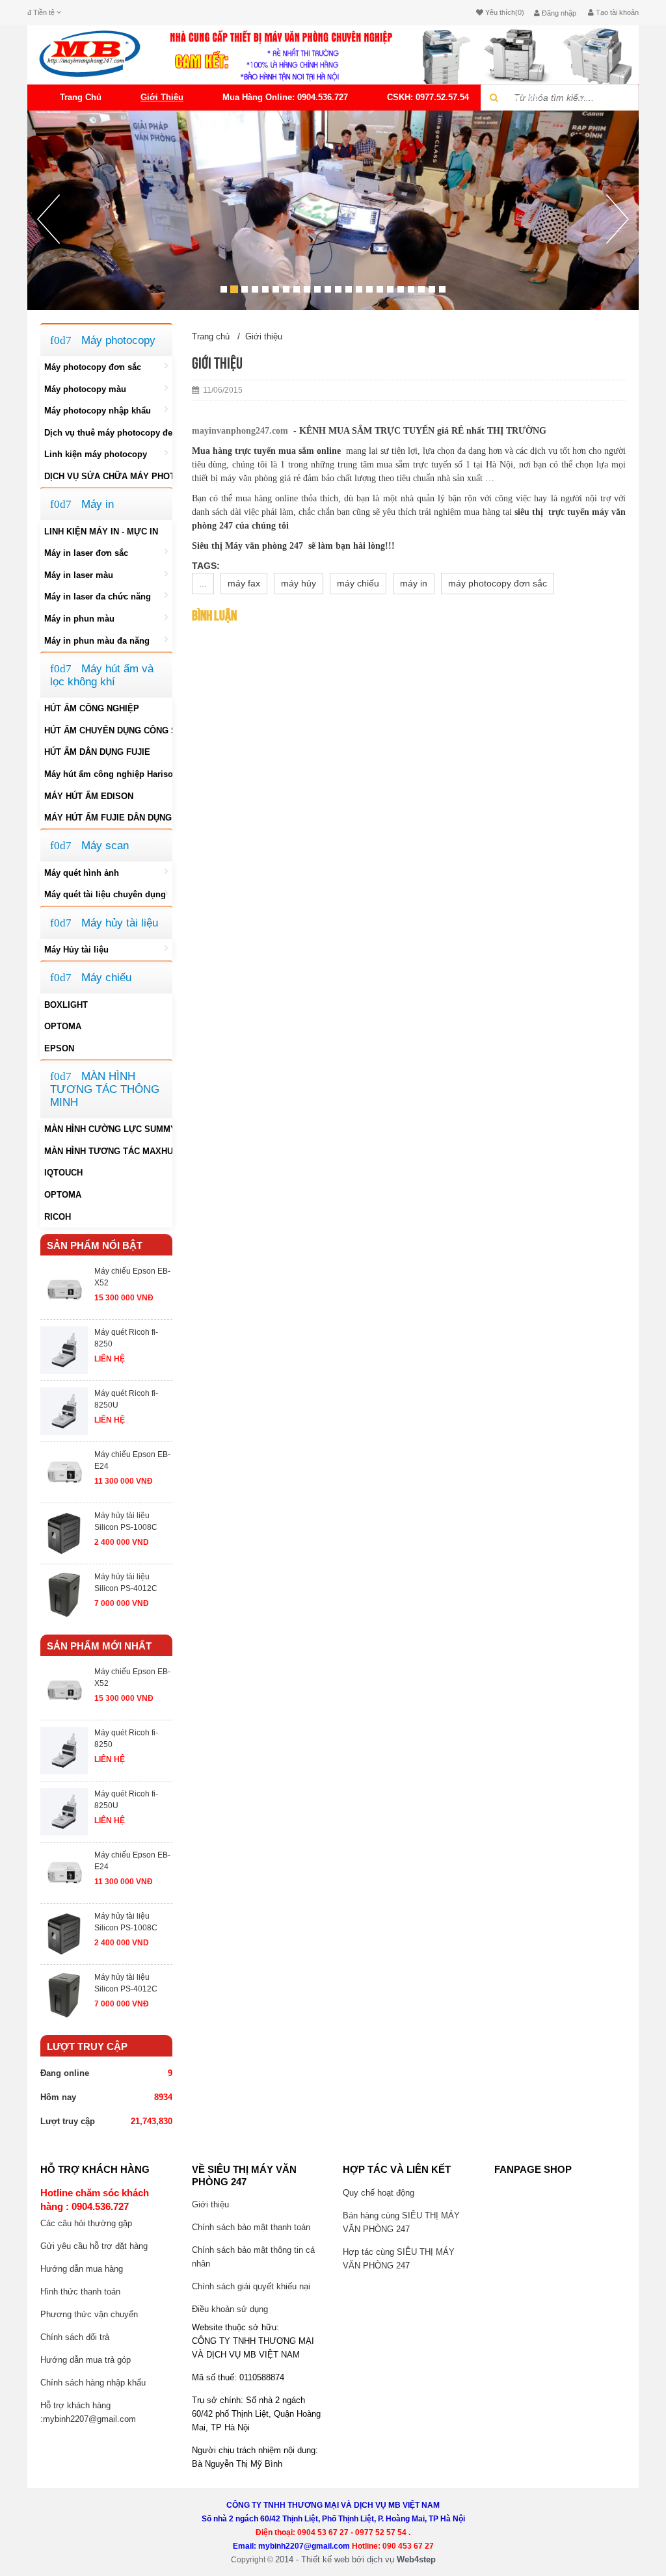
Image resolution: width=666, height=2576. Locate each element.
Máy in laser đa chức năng (98, 597)
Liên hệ (593, 97)
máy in (414, 583)
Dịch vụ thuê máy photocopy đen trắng (108, 433)
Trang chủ (81, 97)
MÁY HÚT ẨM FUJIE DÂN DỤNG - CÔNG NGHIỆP (108, 818)
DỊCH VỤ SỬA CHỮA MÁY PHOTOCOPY (108, 476)
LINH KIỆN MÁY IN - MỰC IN (101, 532)
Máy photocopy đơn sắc (93, 367)
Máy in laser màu (79, 575)
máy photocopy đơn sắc (498, 583)
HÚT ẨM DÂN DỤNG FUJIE (97, 752)
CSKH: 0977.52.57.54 (428, 97)
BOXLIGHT (66, 1005)
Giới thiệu (162, 97)
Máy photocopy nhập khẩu (98, 411)
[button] (48, 252)
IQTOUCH (63, 1173)
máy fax (244, 583)
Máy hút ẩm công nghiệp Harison (108, 774)
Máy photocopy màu (85, 389)
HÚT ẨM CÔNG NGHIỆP (92, 708)
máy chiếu (358, 583)
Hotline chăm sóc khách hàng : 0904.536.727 (95, 2200)
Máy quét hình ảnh (82, 873)
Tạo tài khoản (616, 12)
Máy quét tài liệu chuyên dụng (105, 894)
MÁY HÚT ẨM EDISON (89, 796)
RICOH (58, 1217)
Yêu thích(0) (504, 12)
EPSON (59, 1048)
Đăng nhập (558, 13)
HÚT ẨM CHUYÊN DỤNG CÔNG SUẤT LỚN (108, 730)
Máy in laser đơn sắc (86, 553)
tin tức (524, 97)
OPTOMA (63, 1026)
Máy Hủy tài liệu (76, 950)
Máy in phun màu (79, 619)
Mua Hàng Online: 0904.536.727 (285, 97)
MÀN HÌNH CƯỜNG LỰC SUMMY (108, 1129)
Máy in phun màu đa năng (97, 641)
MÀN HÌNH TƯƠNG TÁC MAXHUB (108, 1151)
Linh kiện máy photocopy (96, 454)
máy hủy (299, 583)
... (203, 583)
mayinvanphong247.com (240, 431)
